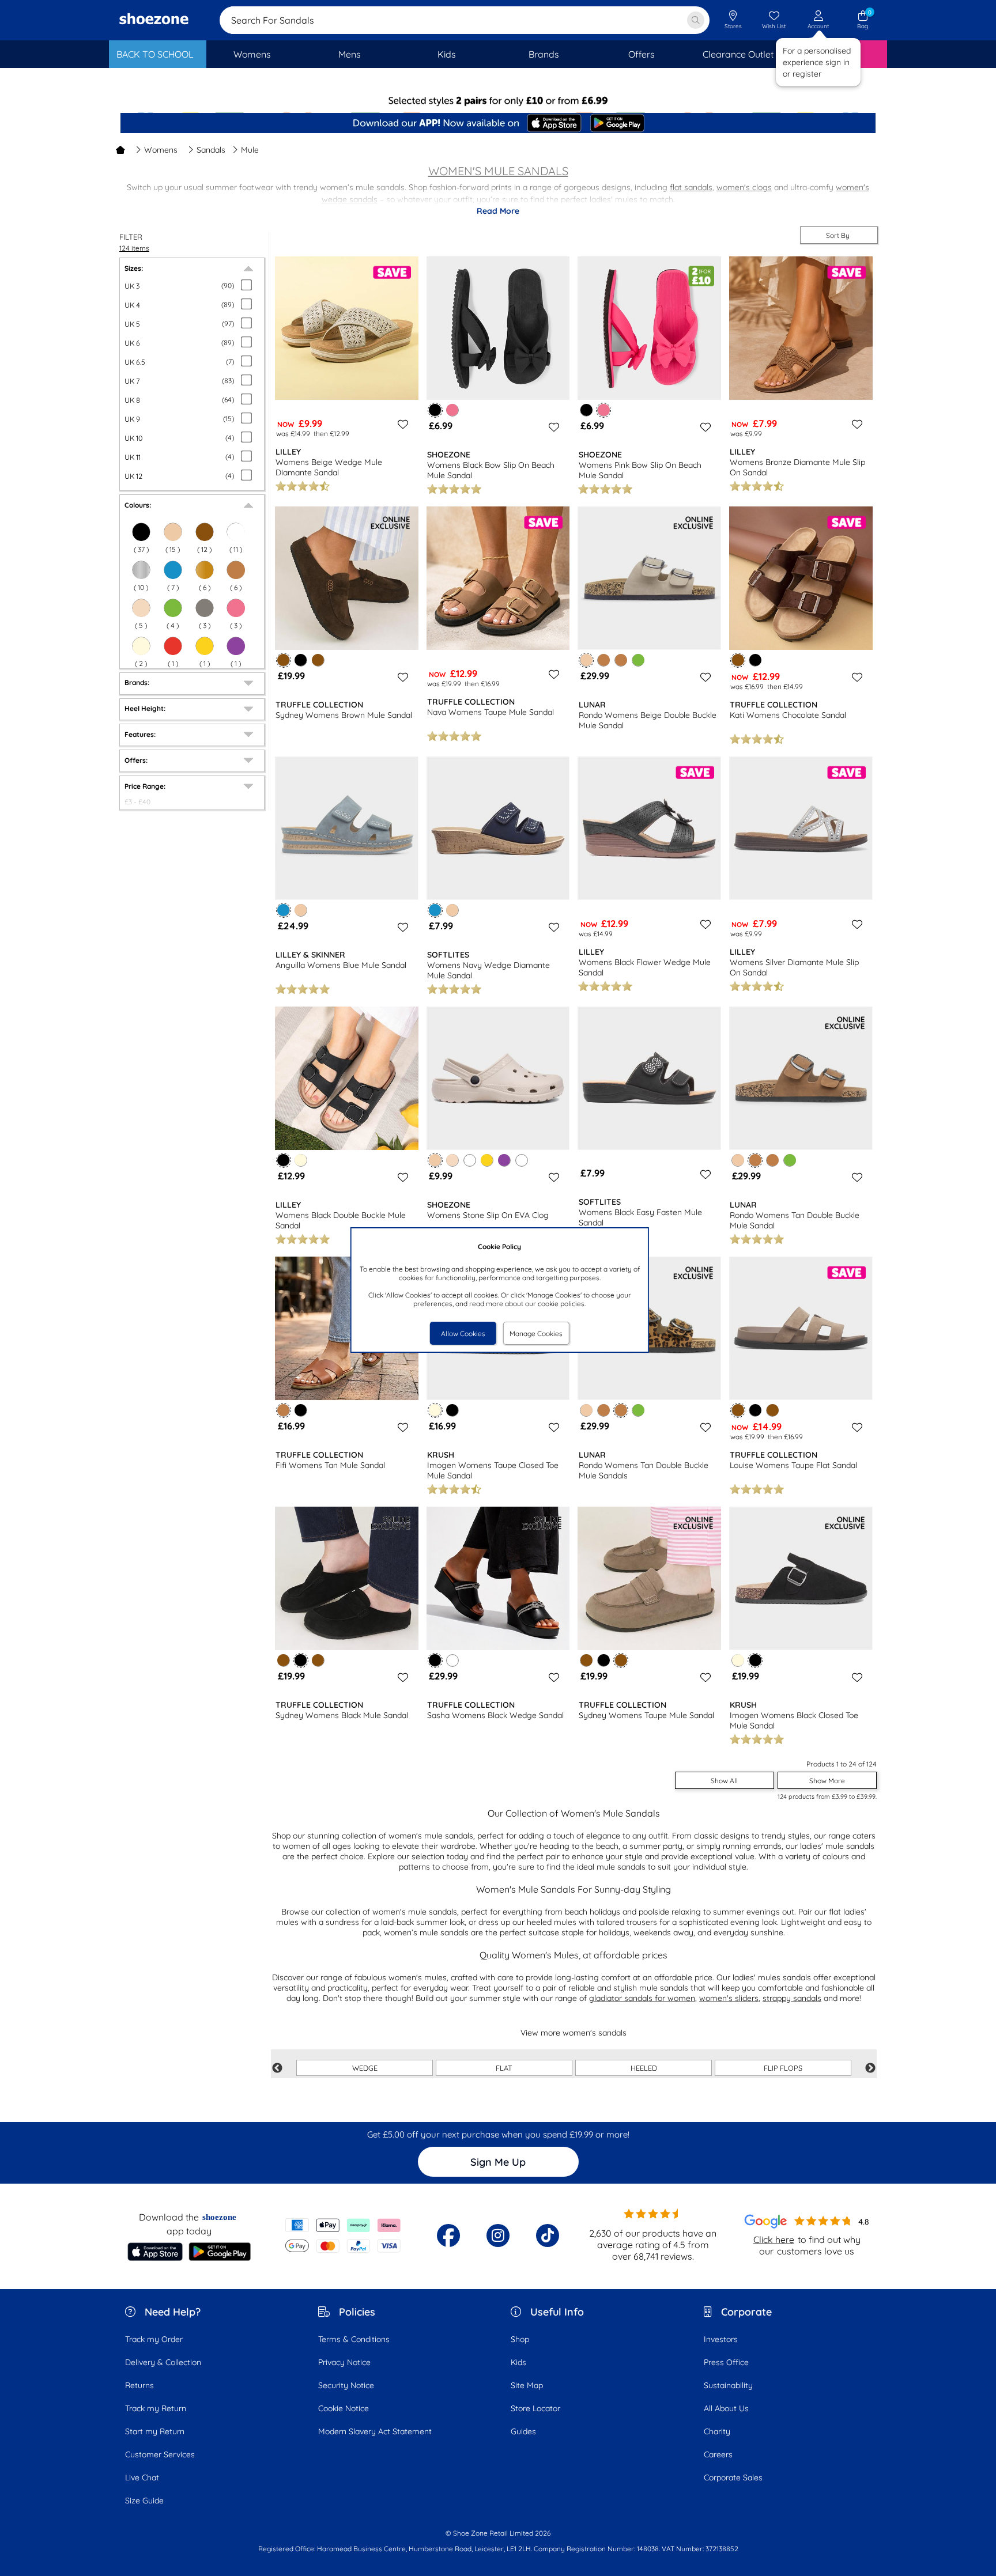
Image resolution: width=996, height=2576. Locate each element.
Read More (498, 211)
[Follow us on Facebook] (448, 2235)
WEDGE (365, 2068)
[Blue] (173, 570)
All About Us (726, 2408)
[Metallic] (141, 570)
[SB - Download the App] (498, 124)
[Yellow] (205, 646)
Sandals (211, 150)
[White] (236, 532)
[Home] (120, 150)
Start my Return (155, 2431)
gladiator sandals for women (642, 1998)
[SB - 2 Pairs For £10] (498, 101)
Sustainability (728, 2385)
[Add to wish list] (401, 424)
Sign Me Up (498, 2162)
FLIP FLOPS (783, 2068)
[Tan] (236, 570)
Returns (139, 2385)
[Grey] (205, 608)
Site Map (527, 2385)
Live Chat (142, 2477)
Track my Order (154, 2339)
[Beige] (173, 532)
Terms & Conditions (354, 2339)
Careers (718, 2454)
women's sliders (729, 1998)
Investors (721, 2339)
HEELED (644, 2068)
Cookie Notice (344, 2408)
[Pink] (236, 608)
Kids (518, 2362)
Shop (520, 2339)
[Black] (141, 532)
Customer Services (160, 2454)
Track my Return (156, 2408)
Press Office (726, 2362)
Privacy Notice (344, 2362)
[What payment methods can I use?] (343, 2235)
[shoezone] (154, 20)
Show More (827, 1781)
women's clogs (744, 187)
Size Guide (144, 2501)
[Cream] (141, 646)
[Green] (173, 608)
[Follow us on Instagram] (498, 2235)
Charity (717, 2431)
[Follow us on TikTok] (548, 2235)
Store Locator (535, 2408)
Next (870, 2068)
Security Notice (346, 2385)
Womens (161, 150)
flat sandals (691, 187)
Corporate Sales (733, 2477)
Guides (523, 2431)
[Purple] (236, 646)
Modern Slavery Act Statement (375, 2431)
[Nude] (141, 608)
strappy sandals (792, 1998)
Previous (277, 2068)
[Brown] (205, 532)
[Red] (173, 646)
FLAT (504, 2068)
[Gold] (205, 570)
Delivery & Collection (163, 2362)
